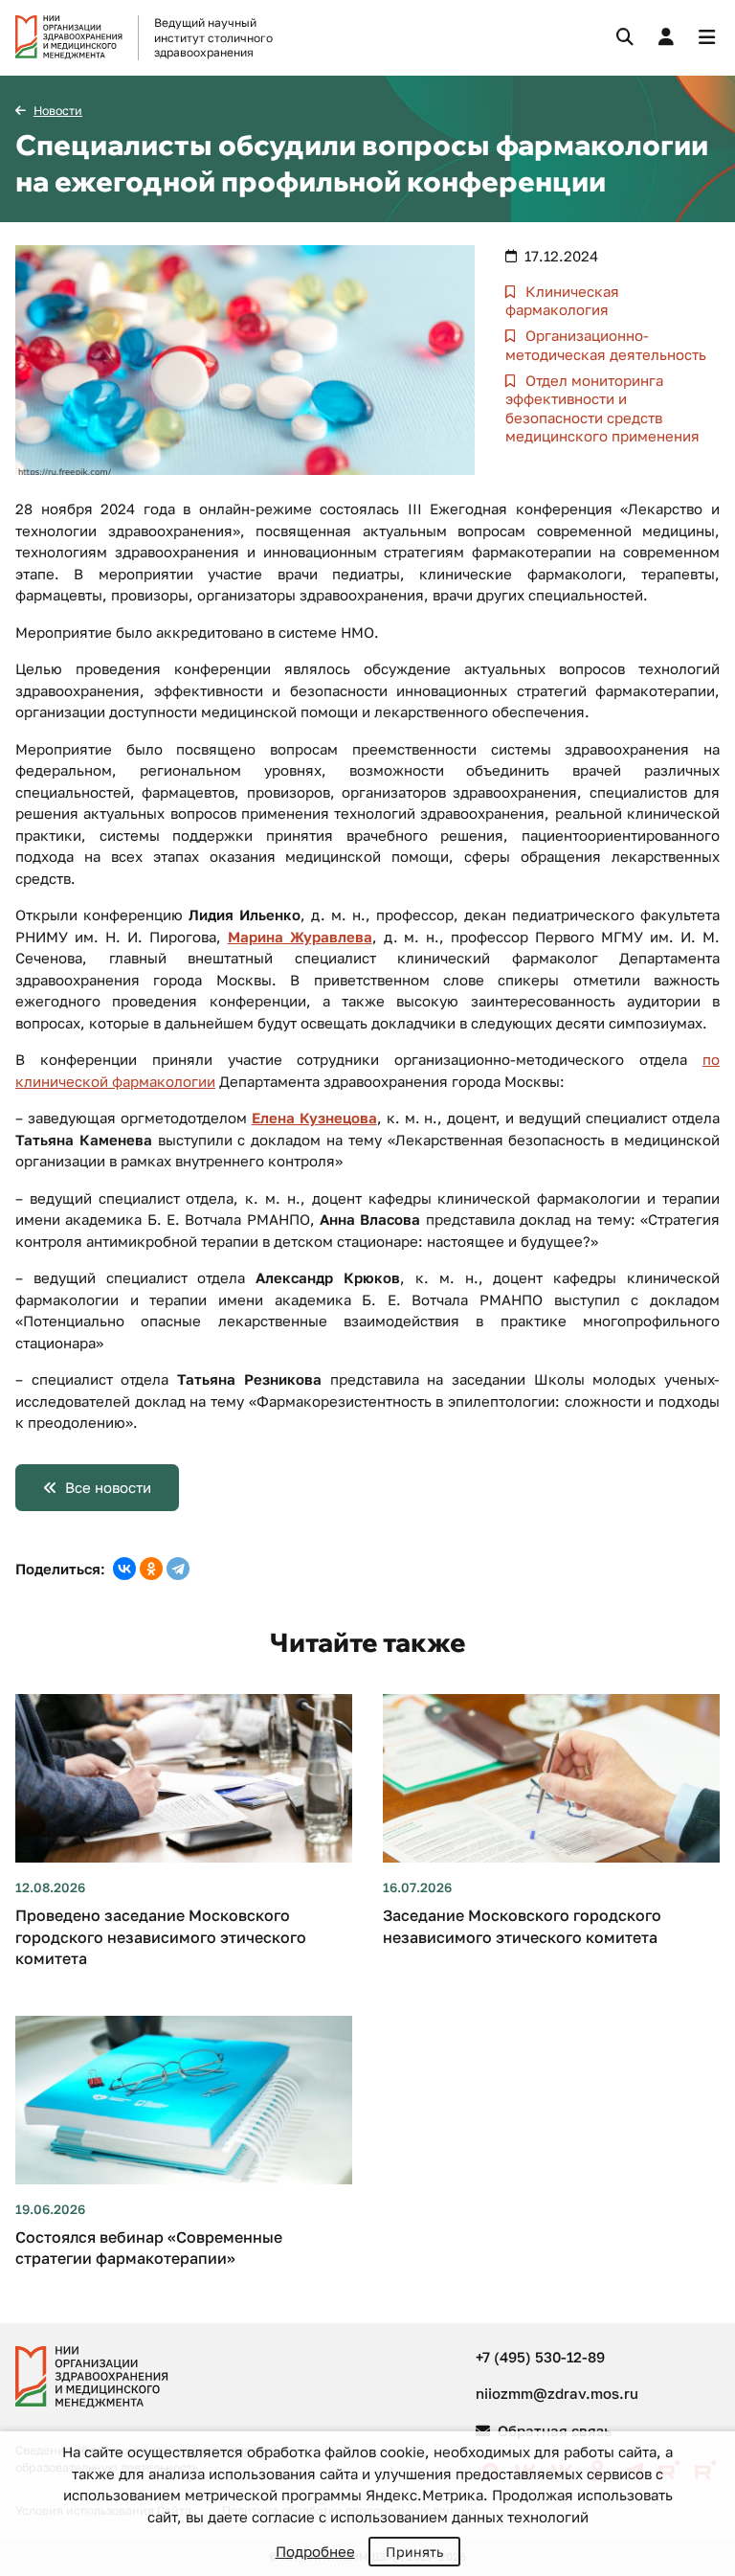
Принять (414, 2552)
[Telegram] (178, 1569)
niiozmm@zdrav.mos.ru (557, 2393)
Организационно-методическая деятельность (606, 345)
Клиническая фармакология (562, 301)
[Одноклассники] (151, 1569)
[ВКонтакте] (124, 1569)
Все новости (108, 1487)
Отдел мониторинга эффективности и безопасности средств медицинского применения (602, 408)
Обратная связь (553, 2430)
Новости (58, 111)
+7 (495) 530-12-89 (540, 2357)
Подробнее (315, 2551)
